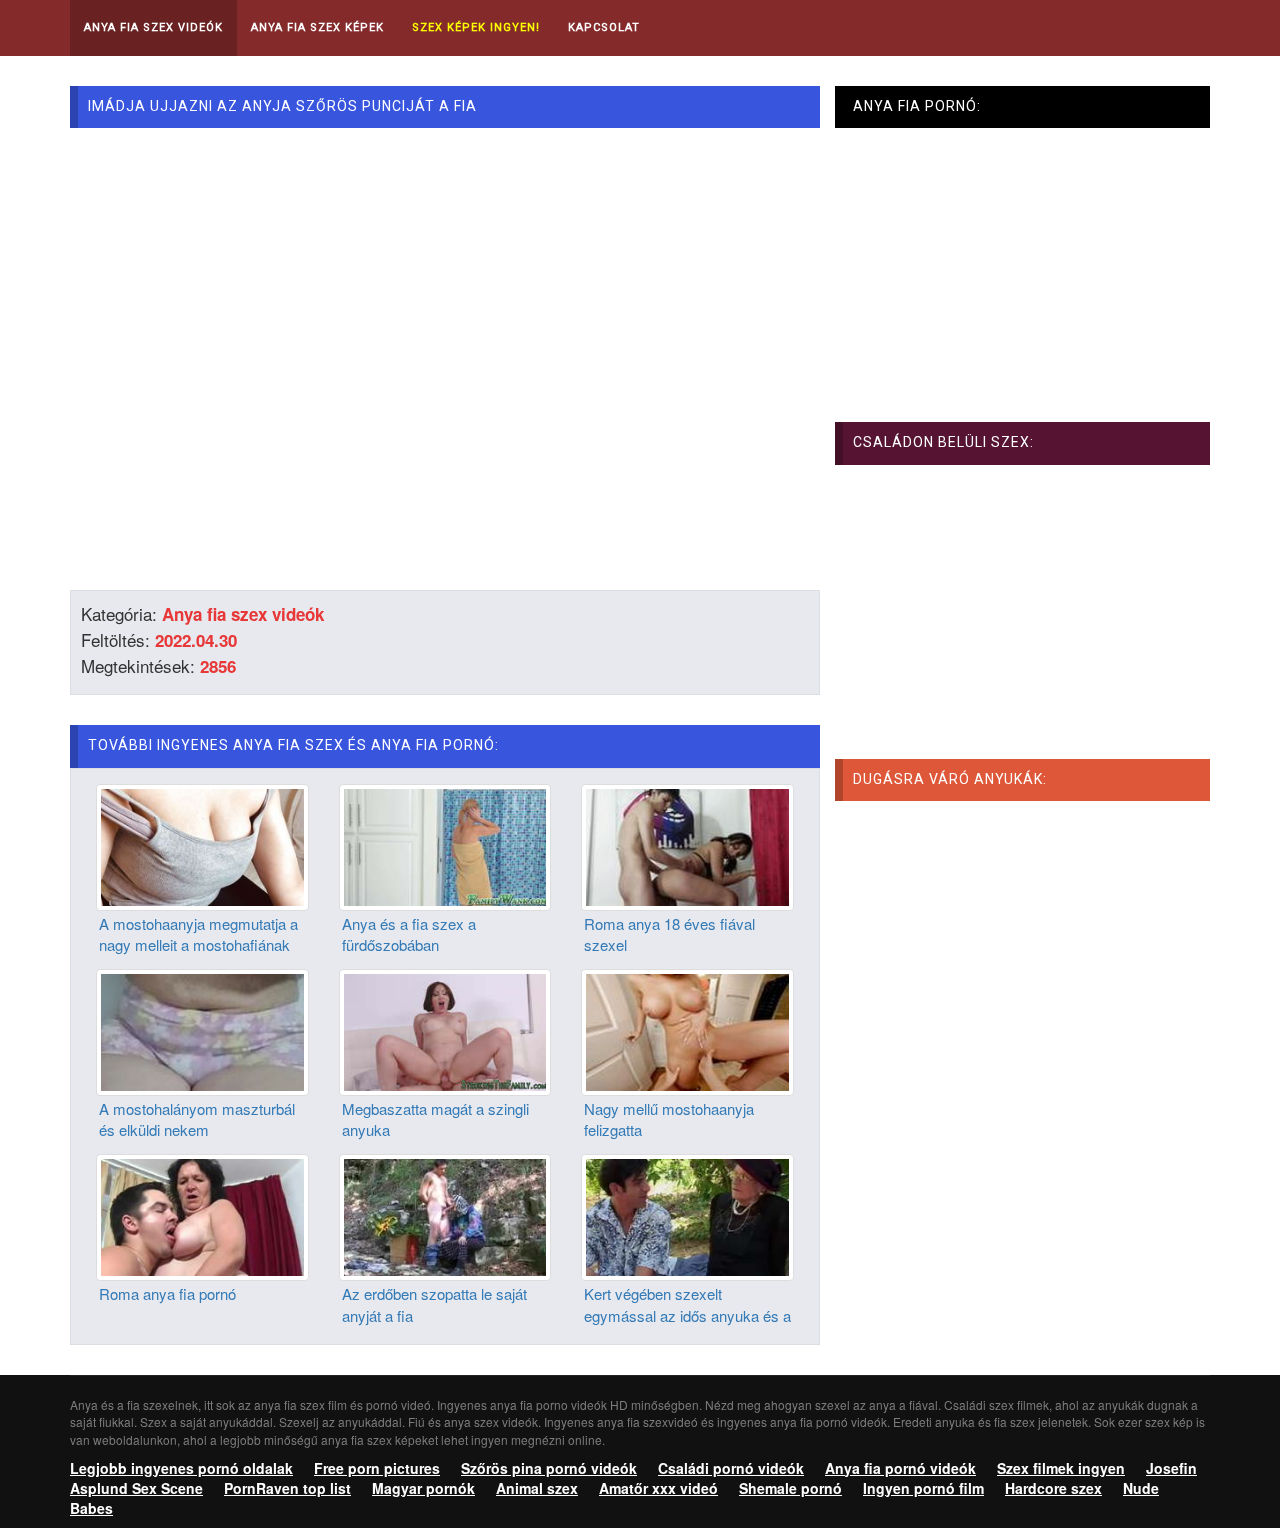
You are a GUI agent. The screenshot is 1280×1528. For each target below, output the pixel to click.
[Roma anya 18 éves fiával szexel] (687, 845)
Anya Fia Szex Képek (317, 27)
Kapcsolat (604, 27)
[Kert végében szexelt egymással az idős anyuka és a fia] (687, 1215)
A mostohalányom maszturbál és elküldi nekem (197, 1119)
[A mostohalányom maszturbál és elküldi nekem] (202, 1030)
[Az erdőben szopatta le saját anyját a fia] (445, 1215)
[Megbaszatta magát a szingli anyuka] (445, 1030)
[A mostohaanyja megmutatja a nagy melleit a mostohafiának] (202, 845)
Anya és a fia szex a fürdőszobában (409, 934)
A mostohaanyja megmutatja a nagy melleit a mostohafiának (198, 934)
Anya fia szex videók (243, 614)
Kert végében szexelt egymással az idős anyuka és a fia (687, 1315)
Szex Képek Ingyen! (476, 27)
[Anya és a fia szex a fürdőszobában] (445, 845)
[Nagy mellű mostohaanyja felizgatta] (687, 1030)
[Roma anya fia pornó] (202, 1215)
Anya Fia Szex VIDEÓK (153, 27)
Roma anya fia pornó (167, 1293)
